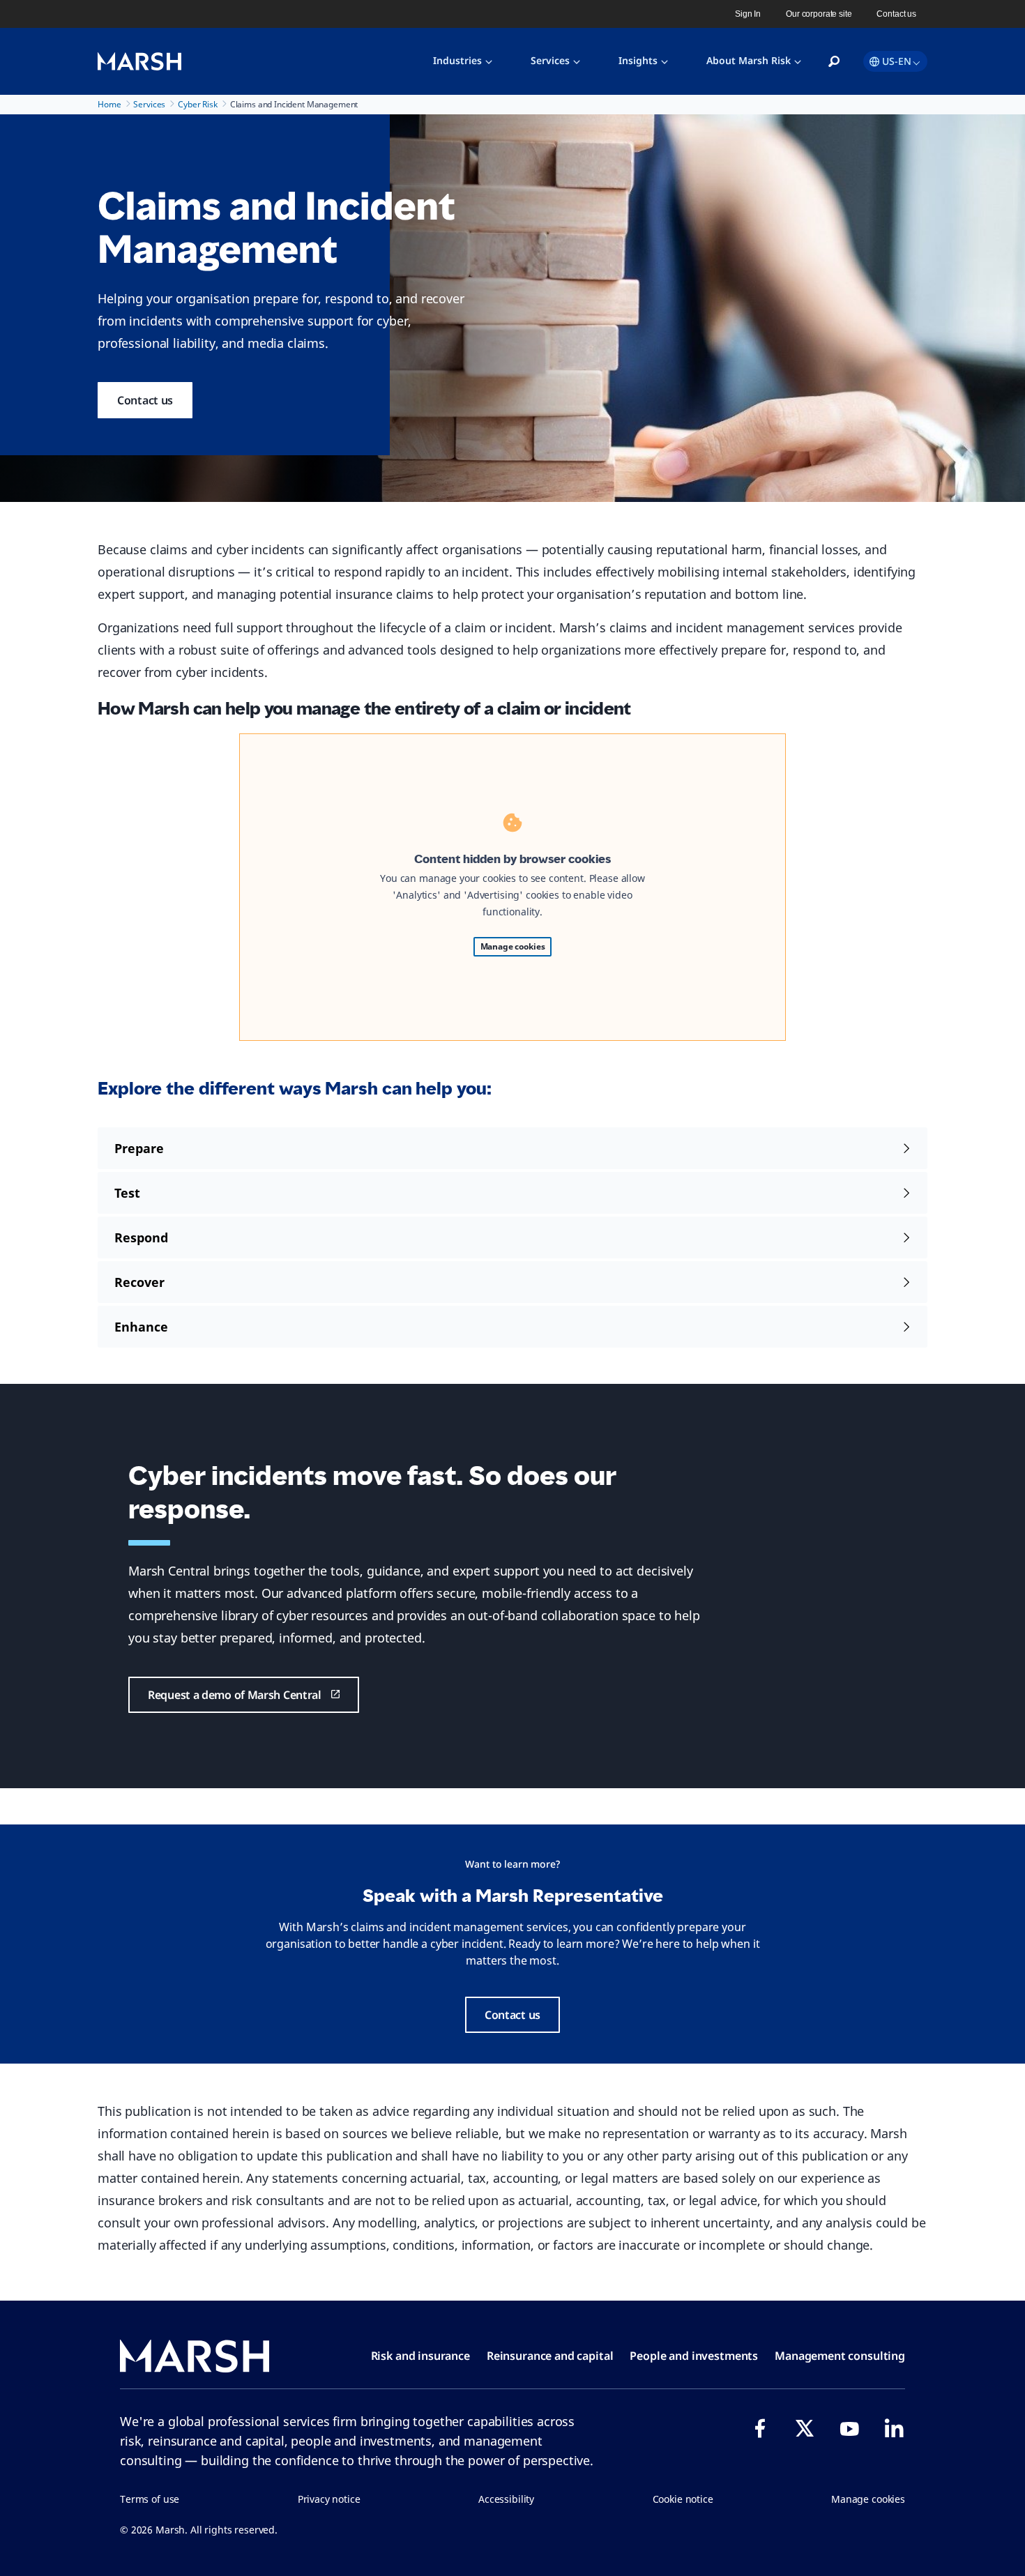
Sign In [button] (748, 14)
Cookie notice (683, 2499)
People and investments (694, 2356)
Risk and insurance (420, 2356)
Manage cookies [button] (868, 2499)
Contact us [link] (896, 14)
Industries (457, 60)
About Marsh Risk (749, 60)
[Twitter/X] (805, 2428)
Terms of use (150, 2499)
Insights (638, 60)
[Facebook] (760, 2428)
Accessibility (506, 2499)
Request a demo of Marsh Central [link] (235, 1695)
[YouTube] (849, 2428)
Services (550, 60)
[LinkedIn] (894, 2428)
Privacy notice (329, 2499)
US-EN (897, 61)
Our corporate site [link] (819, 14)
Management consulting (840, 2356)
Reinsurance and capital (550, 2356)
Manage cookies (513, 946)
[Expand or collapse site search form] (834, 62)
